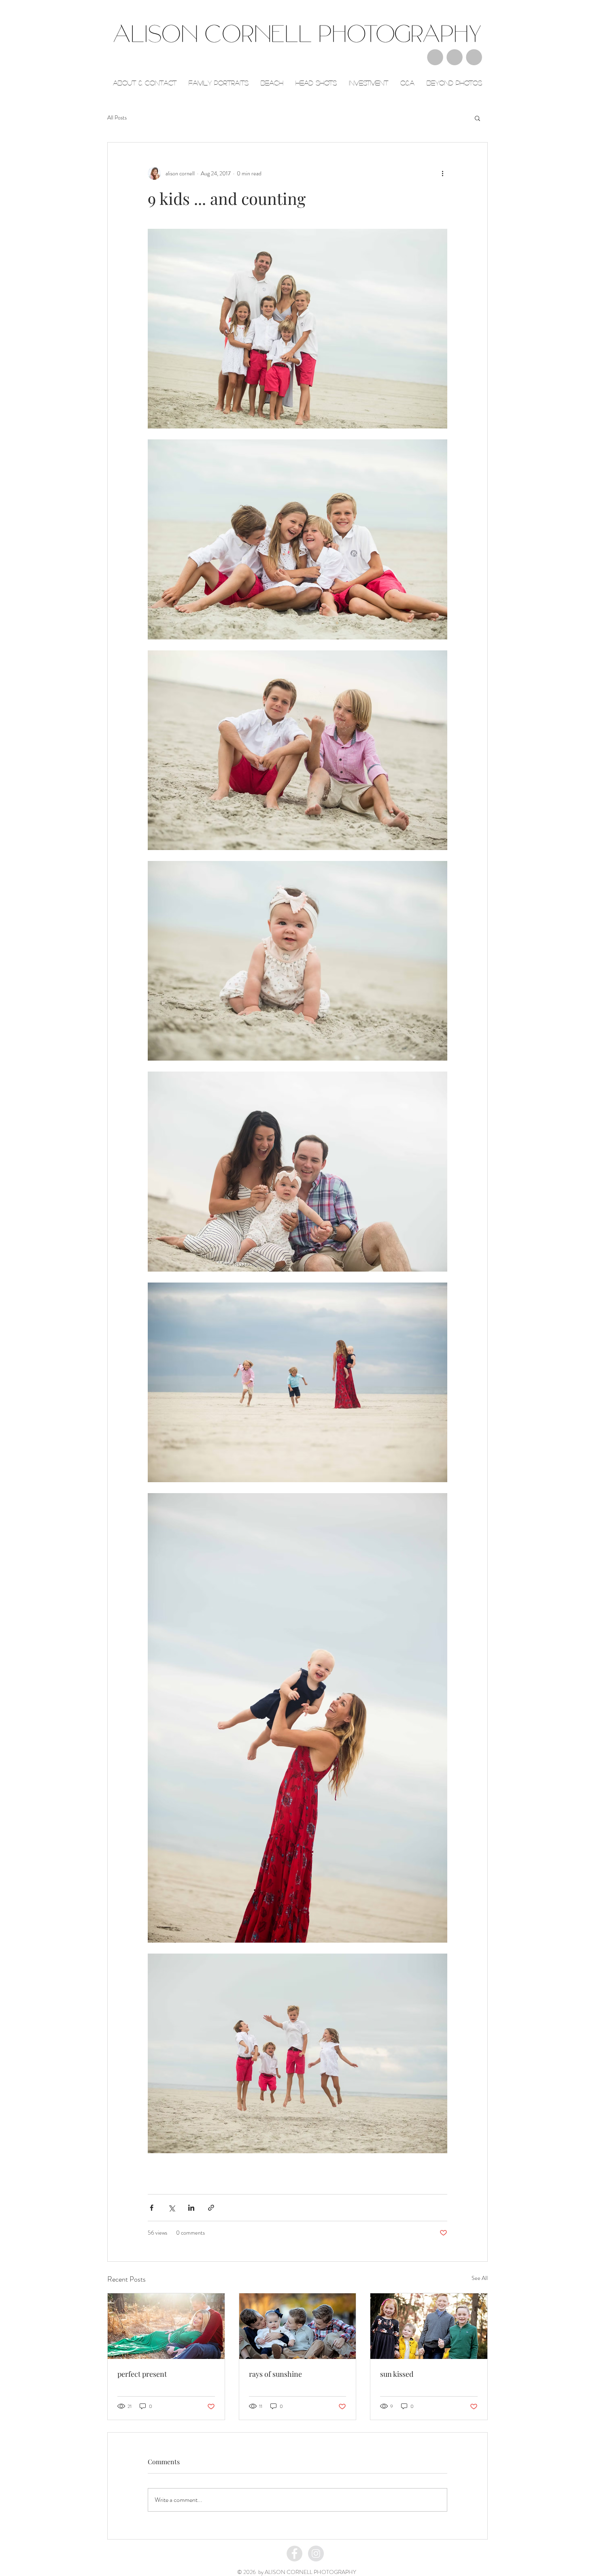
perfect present (142, 2374)
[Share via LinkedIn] (191, 2208)
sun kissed (397, 2374)
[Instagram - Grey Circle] (316, 2554)
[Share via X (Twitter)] (171, 2208)
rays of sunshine (275, 2374)
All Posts (117, 118)
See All (480, 2278)
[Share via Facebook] (152, 2208)
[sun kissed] (429, 2326)
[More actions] (442, 173)
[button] (477, 118)
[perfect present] (166, 2326)
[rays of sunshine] (298, 2326)
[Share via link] (211, 2208)
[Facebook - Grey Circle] (294, 2554)
